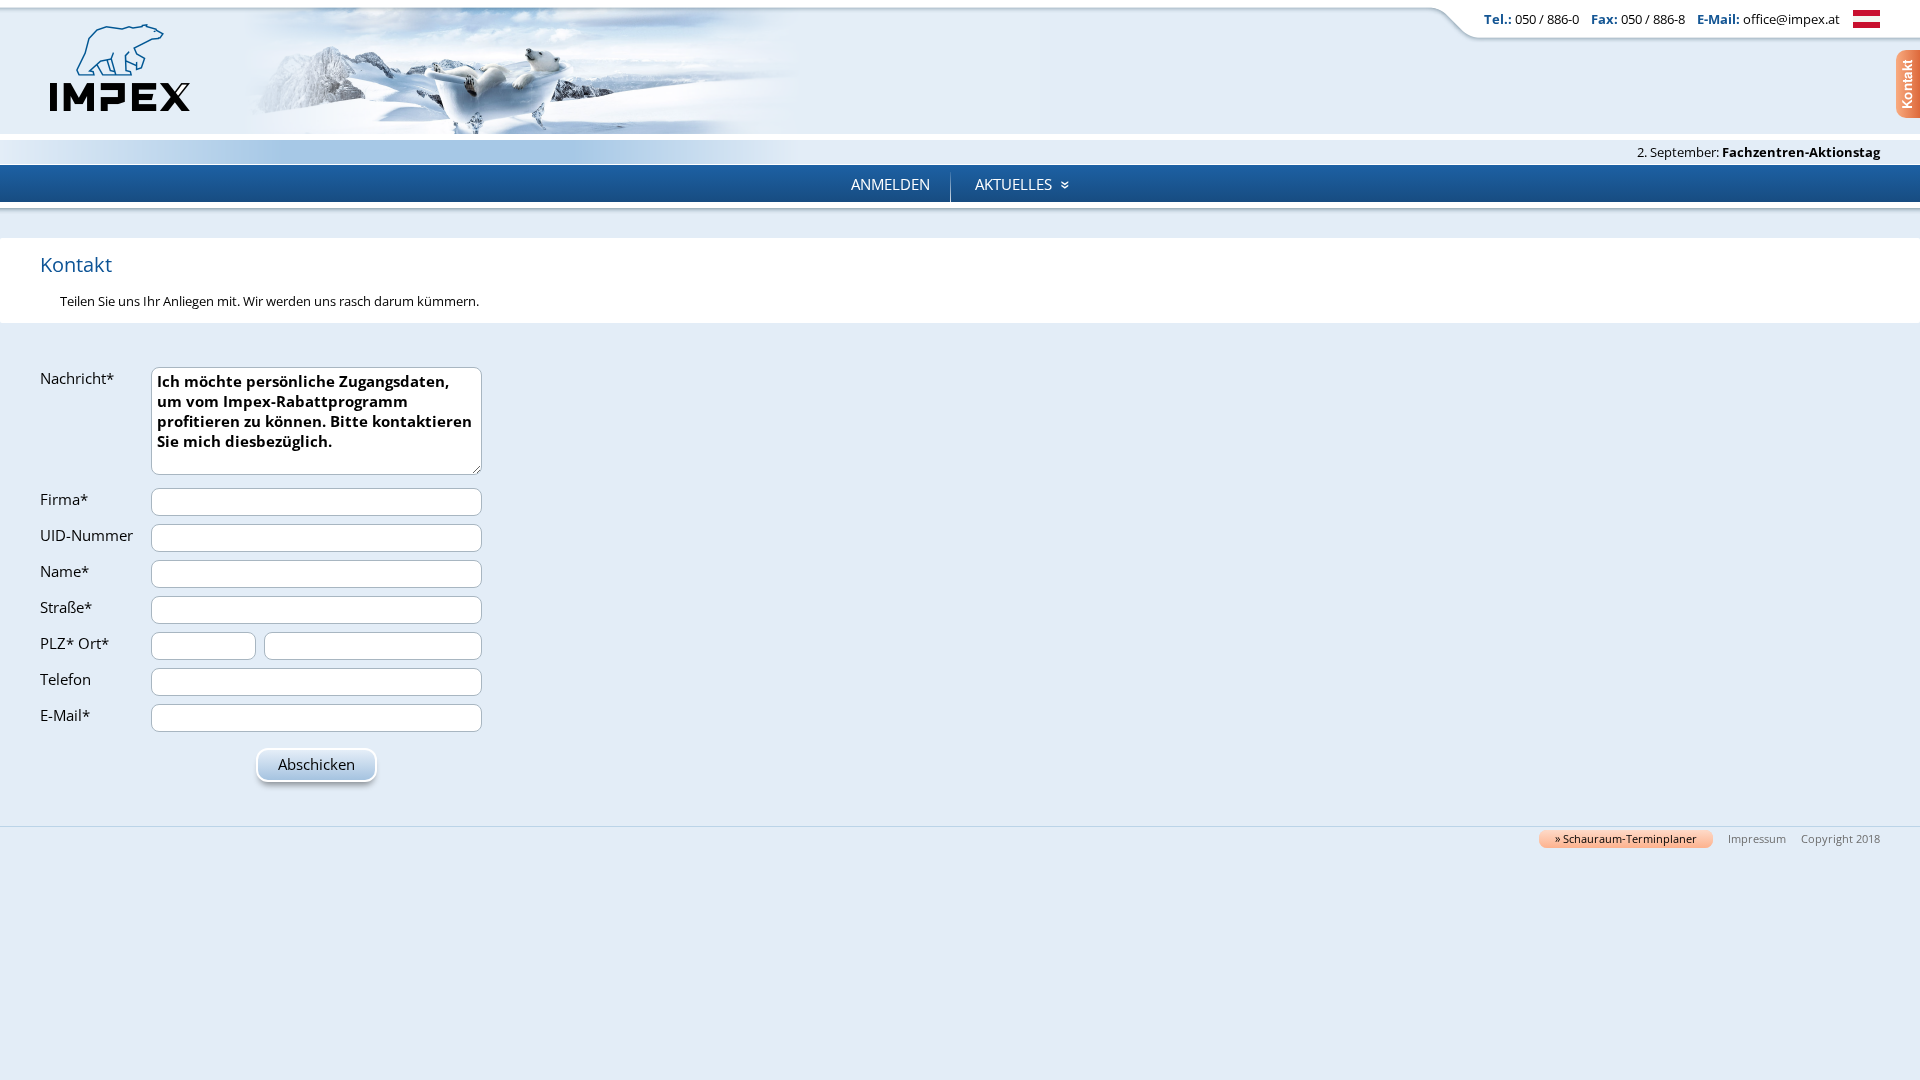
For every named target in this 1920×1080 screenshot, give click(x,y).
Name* (64, 571)
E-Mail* (65, 715)
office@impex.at (1791, 19)
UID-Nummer (86, 535)
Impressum (1757, 839)
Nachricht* (77, 378)
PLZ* (57, 643)
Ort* (93, 643)
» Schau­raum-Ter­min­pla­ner (1626, 839)
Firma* (64, 499)
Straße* (66, 607)
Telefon (65, 679)
